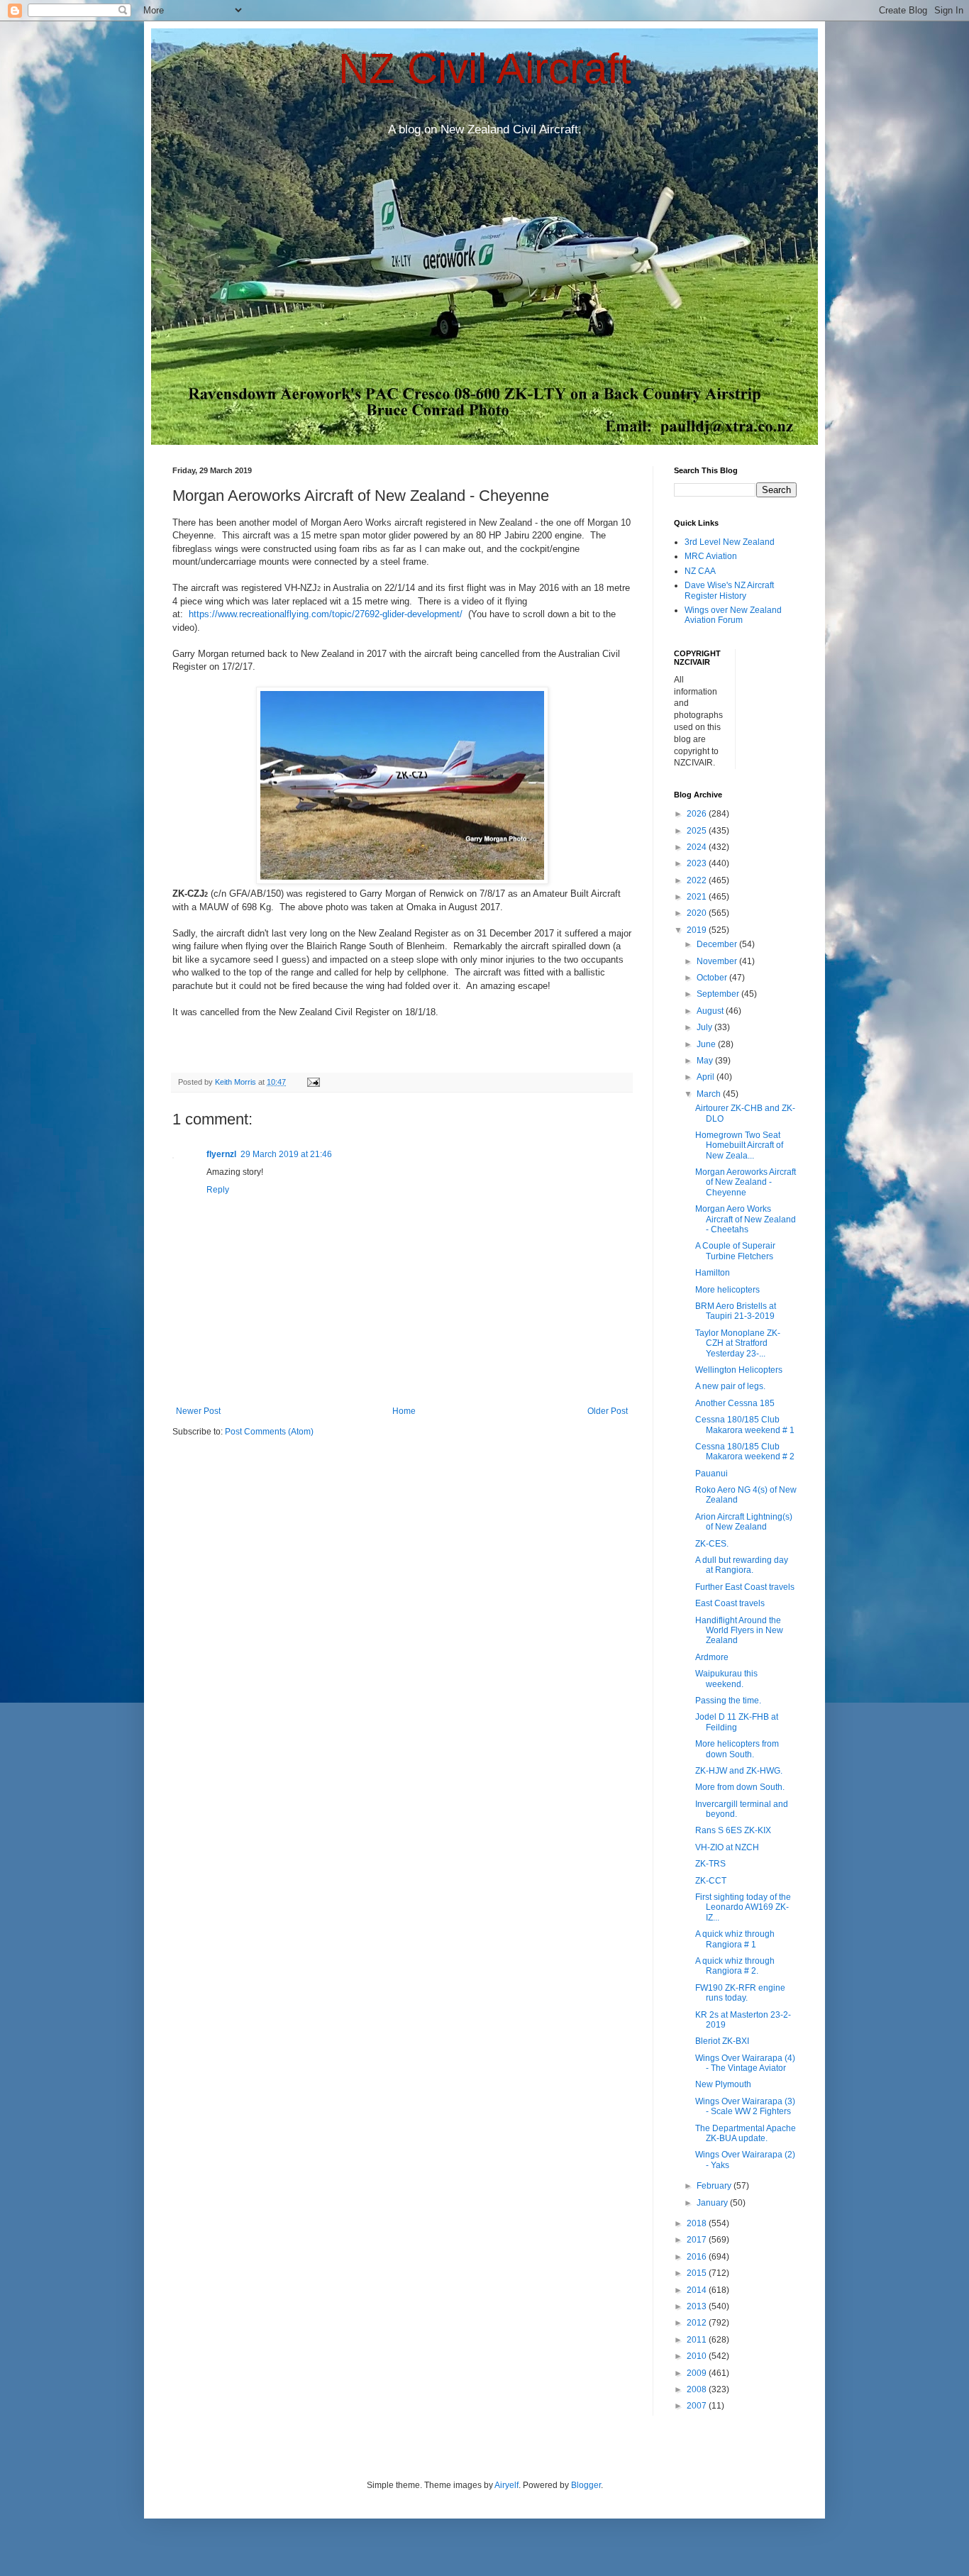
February (715, 2186)
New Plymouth (723, 2084)
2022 (698, 880)
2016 (698, 2257)
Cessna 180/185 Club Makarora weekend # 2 (745, 1452)
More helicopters (727, 1290)
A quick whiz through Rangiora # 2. (735, 1966)
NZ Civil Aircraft (485, 68)
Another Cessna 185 (735, 1403)
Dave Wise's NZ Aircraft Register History (729, 590)
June (707, 1044)
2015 (698, 2273)
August (711, 1011)
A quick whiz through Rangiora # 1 (735, 1939)
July (705, 1027)
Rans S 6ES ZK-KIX (733, 1830)
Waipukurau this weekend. (726, 1679)
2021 (698, 897)
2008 (698, 2389)
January (713, 2203)
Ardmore (712, 1657)
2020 (698, 913)
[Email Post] (313, 1082)
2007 (698, 2406)
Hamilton (713, 1273)
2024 (698, 847)
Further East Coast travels (745, 1587)
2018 (698, 2223)
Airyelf (506, 2485)
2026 (698, 814)
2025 (698, 831)
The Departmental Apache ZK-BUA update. (746, 2133)
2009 (698, 2373)
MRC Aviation (711, 556)
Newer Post (198, 1411)
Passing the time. (728, 1701)
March (710, 1094)
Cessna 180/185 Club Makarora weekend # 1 (745, 1425)
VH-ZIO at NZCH (727, 1847)
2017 (698, 2240)
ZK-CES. (712, 1544)
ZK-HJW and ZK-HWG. (739, 1771)
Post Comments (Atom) (269, 1432)
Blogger (586, 2485)
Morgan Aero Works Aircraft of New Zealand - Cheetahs (746, 1219)
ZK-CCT (711, 1881)
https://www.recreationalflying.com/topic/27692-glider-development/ (326, 614)
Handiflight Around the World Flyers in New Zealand (739, 1631)
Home (404, 1411)
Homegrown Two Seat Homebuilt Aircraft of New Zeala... (739, 1145)
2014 (698, 2290)
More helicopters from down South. (737, 1749)
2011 (698, 2340)
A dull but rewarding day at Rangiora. (742, 1565)
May (706, 1061)
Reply (218, 1190)
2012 (698, 2323)
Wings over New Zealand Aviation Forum (733, 615)
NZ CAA (700, 571)
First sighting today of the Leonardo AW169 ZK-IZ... (743, 1907)
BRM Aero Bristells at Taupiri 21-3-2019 (736, 1311)
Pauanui (711, 1474)
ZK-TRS (710, 1864)
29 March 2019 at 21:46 (286, 1154)
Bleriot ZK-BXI (722, 2041)
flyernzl (221, 1154)
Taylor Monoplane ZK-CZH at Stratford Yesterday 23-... (738, 1343)
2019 (698, 930)
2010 (698, 2356)
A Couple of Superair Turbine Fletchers (735, 1251)
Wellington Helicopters (739, 1370)
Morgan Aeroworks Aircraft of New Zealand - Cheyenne (746, 1182)
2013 (698, 2306)
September (719, 994)
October (713, 978)
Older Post (608, 1411)
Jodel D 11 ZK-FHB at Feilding (737, 1722)
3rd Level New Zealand (730, 542)
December (718, 944)
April (707, 1077)
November (718, 961)
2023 (698, 863)
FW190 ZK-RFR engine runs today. (740, 1993)
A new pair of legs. (730, 1386)
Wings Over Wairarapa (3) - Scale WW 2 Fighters (745, 2106)
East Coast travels (730, 1603)
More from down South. (740, 1787)
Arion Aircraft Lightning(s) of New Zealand (744, 1522)
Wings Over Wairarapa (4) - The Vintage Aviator (745, 2063)
